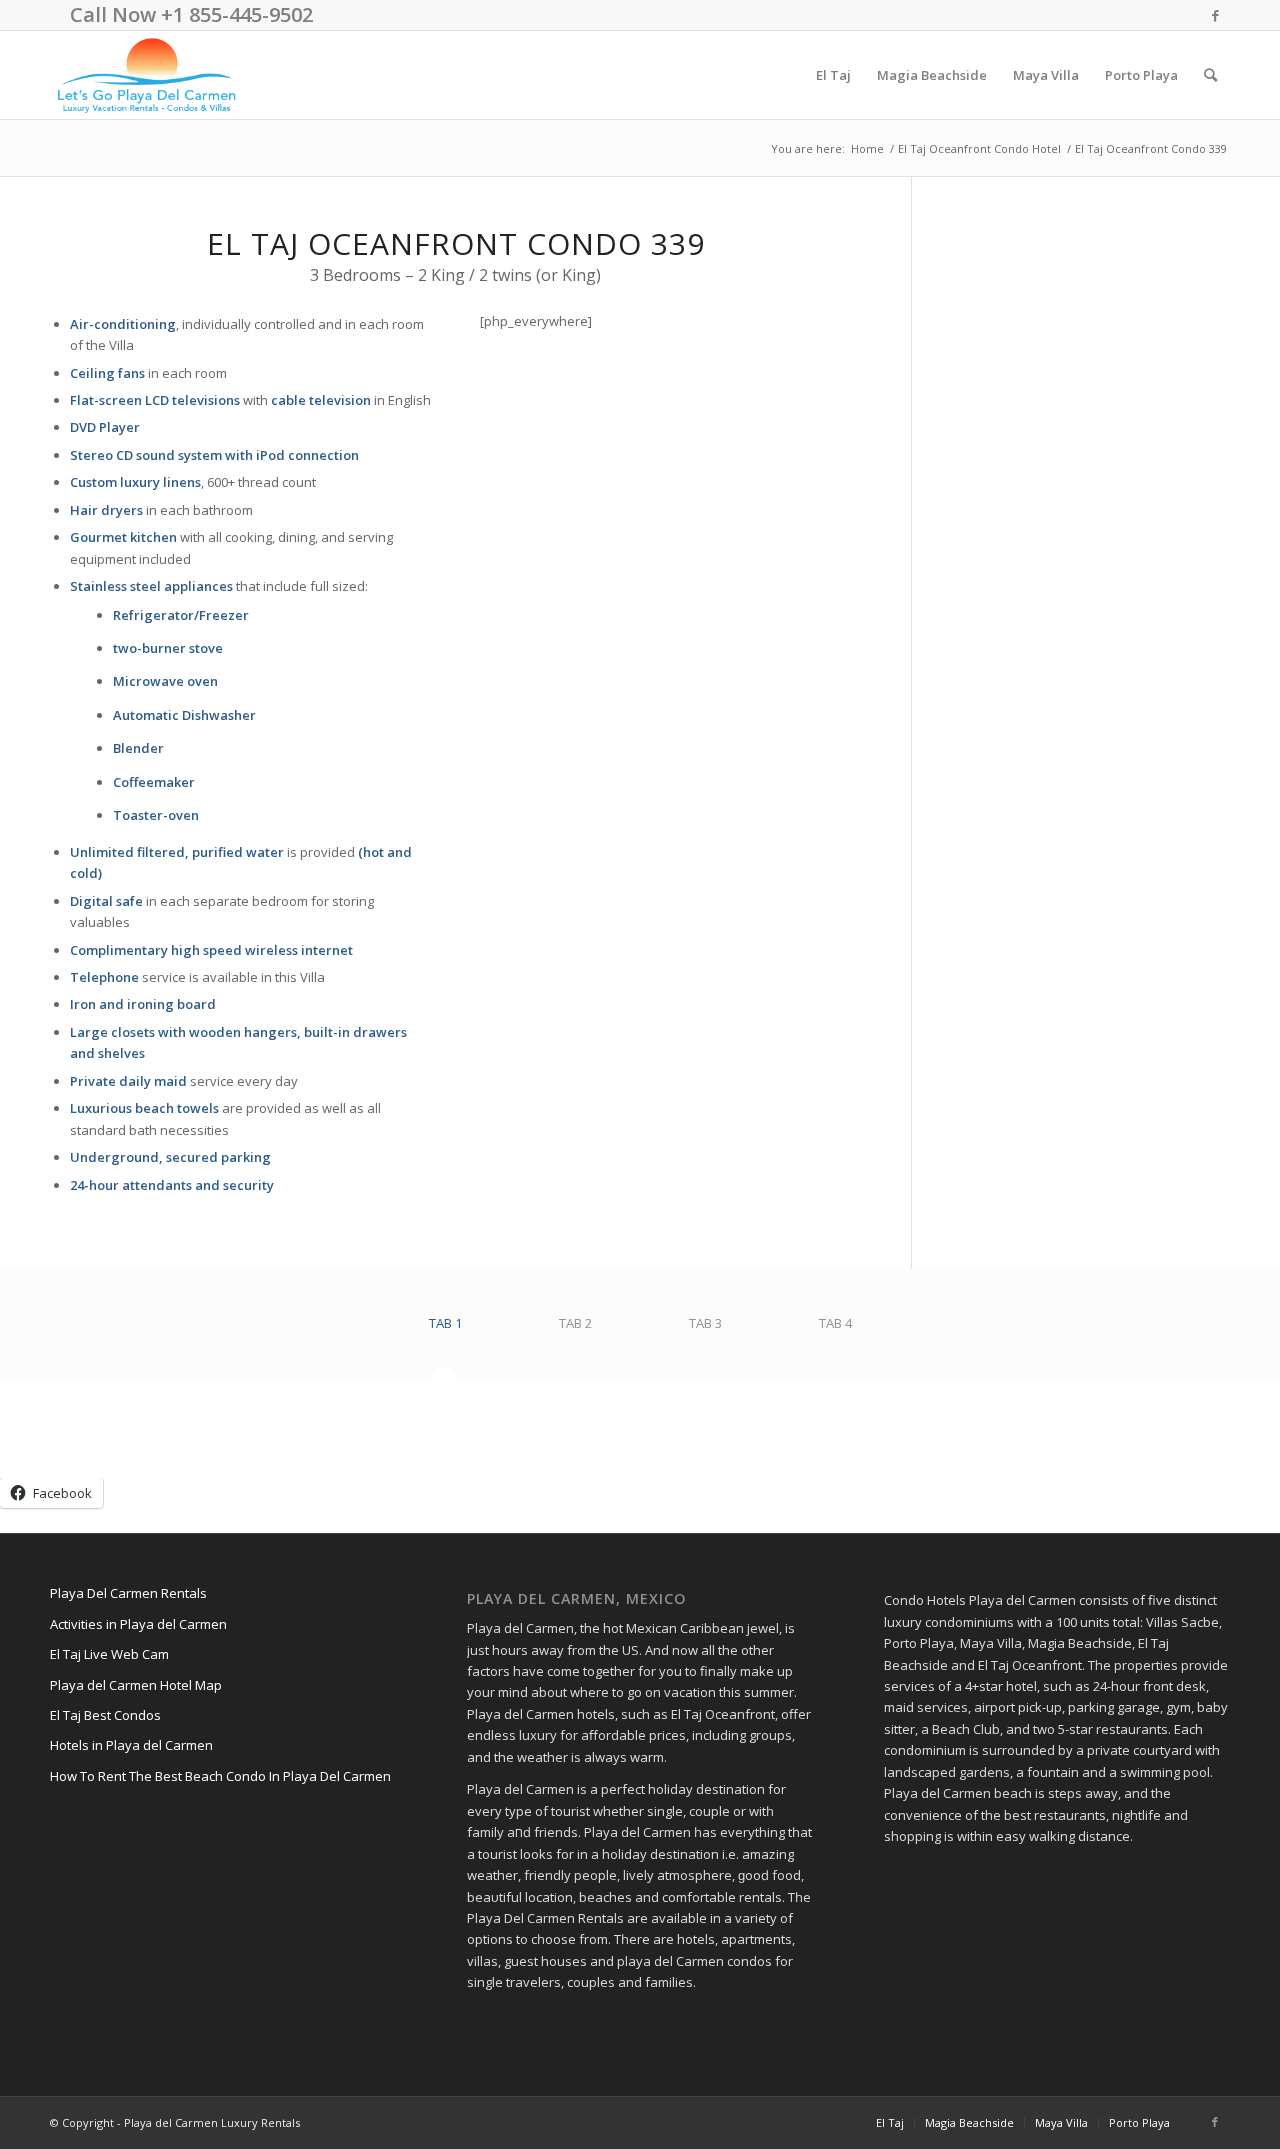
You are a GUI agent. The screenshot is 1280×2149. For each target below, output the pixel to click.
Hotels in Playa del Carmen (131, 1745)
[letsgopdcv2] (147, 75)
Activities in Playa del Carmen (138, 1624)
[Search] (1210, 75)
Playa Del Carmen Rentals (128, 1593)
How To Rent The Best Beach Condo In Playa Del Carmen (220, 1776)
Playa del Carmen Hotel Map (136, 1685)
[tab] (445, 1330)
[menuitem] (833, 75)
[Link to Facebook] (1215, 15)
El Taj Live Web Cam (109, 1654)
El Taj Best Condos (105, 1715)
